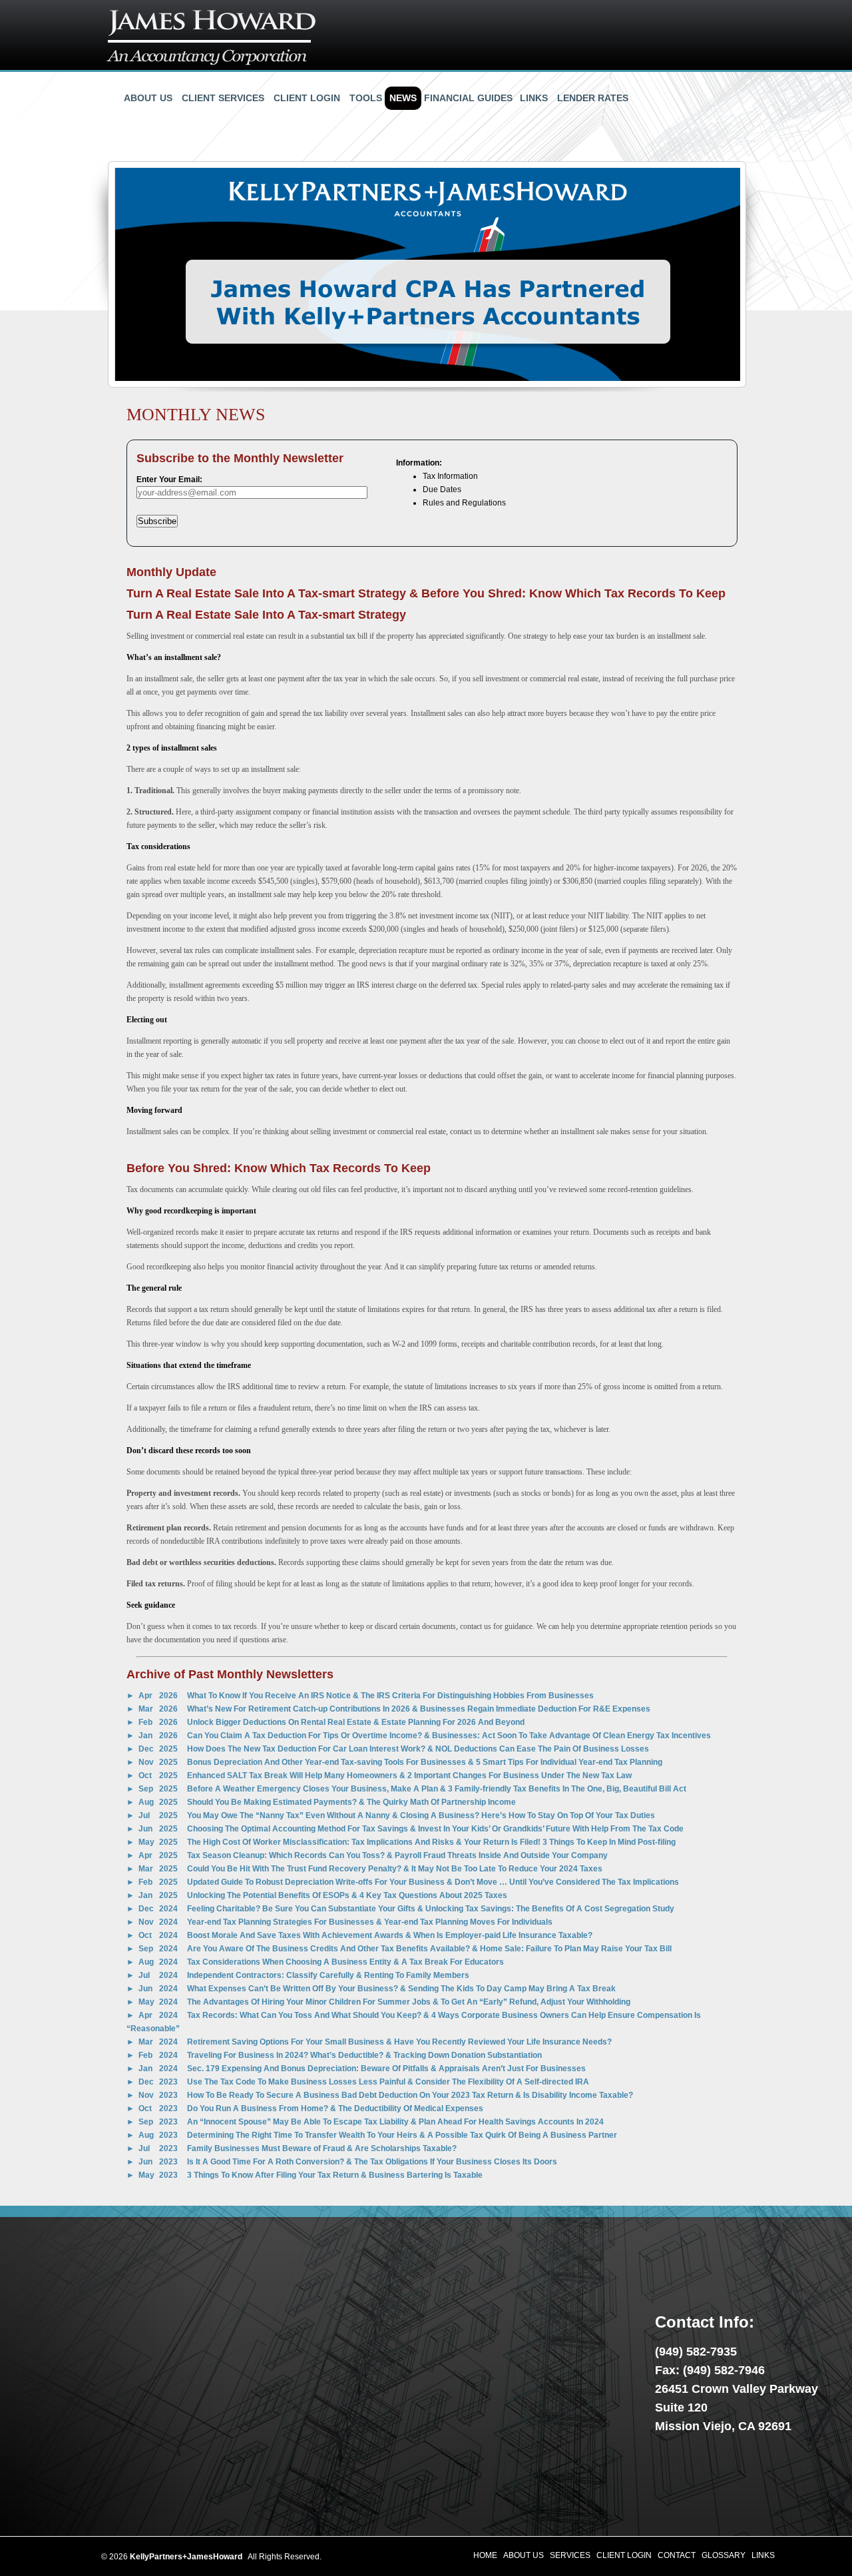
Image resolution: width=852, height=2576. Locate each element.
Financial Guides (468, 98)
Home (485, 2555)
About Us (148, 98)
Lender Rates (593, 98)
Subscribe (157, 521)
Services (570, 2555)
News (403, 98)
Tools (366, 98)
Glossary (724, 2555)
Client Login (307, 98)
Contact (677, 2555)
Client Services (223, 98)
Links (534, 98)
